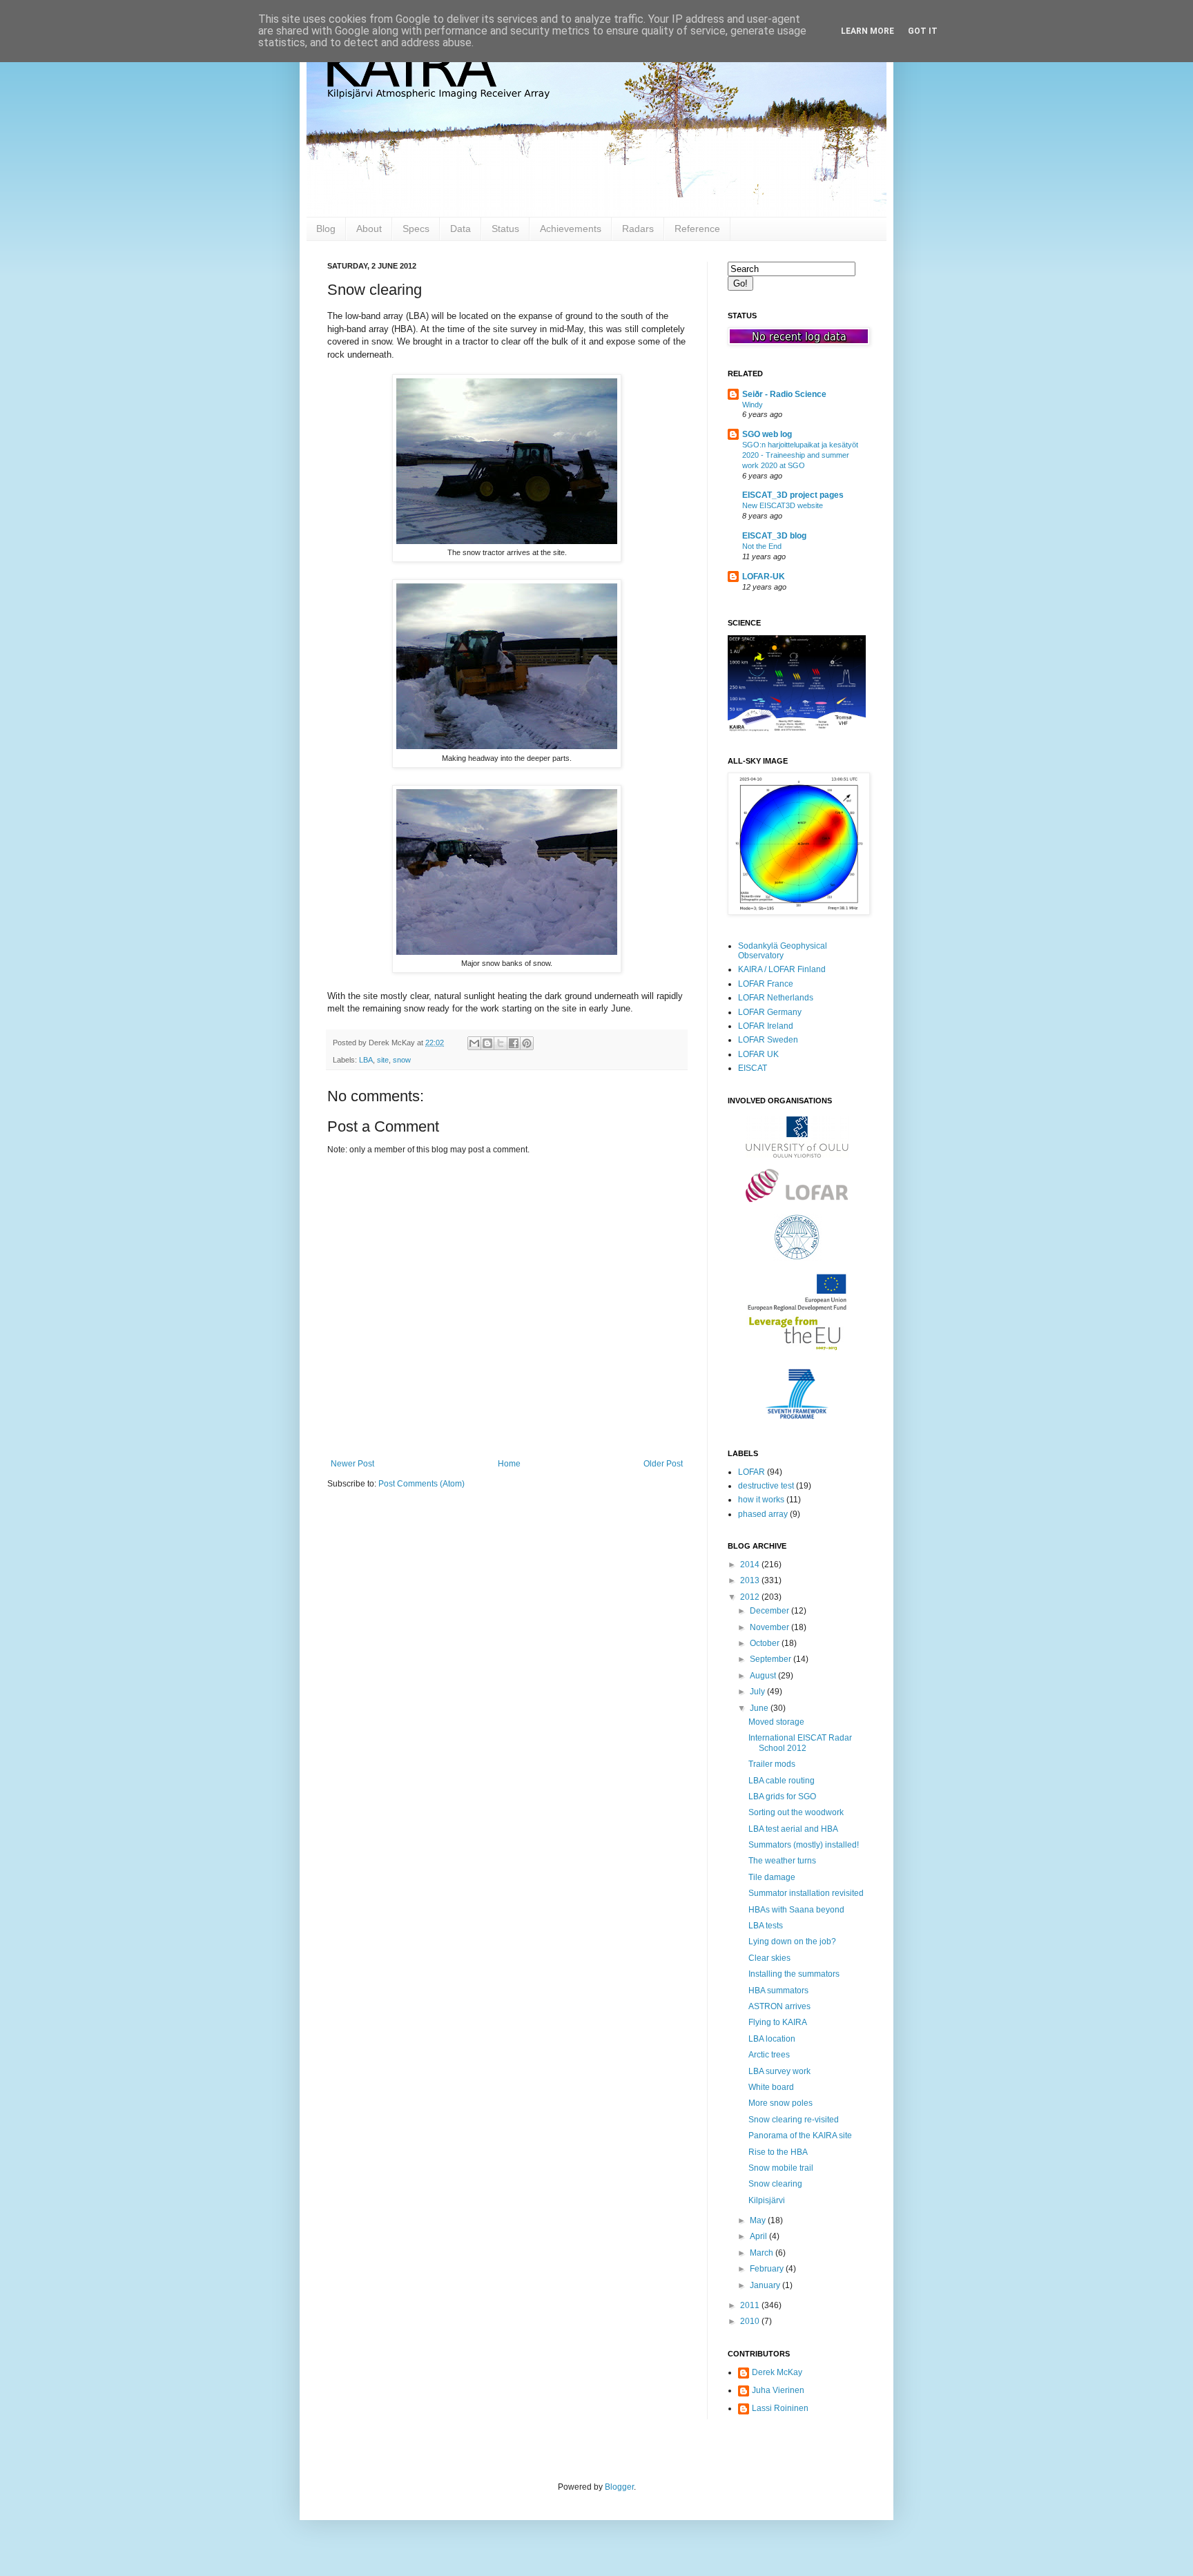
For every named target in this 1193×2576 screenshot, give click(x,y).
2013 (751, 1580)
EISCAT (753, 1068)
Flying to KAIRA (778, 2022)
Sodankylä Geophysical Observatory (783, 951)
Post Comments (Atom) (421, 1484)
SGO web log (767, 434)
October (766, 1643)
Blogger (619, 2487)
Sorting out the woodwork (796, 1812)
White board (771, 2087)
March (763, 2253)
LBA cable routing (782, 1781)
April (759, 2236)
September (772, 1659)
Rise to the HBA (778, 2152)
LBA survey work (779, 2071)
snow (402, 1060)
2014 (751, 1565)
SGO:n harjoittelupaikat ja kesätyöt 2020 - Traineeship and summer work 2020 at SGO (800, 455)
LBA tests (766, 1926)
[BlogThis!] (487, 1043)
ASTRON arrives (779, 2006)
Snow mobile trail (781, 2168)
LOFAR (751, 1472)
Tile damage (772, 1877)
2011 (751, 2305)
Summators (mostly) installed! (804, 1845)
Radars (638, 229)
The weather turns (782, 1861)
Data (460, 229)
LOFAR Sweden (768, 1040)
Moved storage (776, 1722)
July (758, 1692)
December (770, 1611)
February (768, 2269)
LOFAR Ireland (766, 1026)
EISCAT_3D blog (774, 536)
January (766, 2285)
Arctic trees (769, 2055)
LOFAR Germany (770, 1012)
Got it (923, 31)
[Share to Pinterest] (527, 1043)
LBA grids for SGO (782, 1797)
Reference (697, 229)
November (770, 1627)
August (764, 1676)
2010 (751, 2321)
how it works (761, 1500)
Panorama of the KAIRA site (800, 2136)
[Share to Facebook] (514, 1043)
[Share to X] (501, 1043)
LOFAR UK (758, 1054)
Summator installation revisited (806, 1893)
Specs (416, 229)
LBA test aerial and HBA (793, 1829)
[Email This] (474, 1043)
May (759, 2220)
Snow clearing (775, 2184)
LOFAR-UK (764, 577)
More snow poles (780, 2103)
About (369, 229)
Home (509, 1464)
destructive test (766, 1486)
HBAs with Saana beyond (796, 1910)
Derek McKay (777, 2372)
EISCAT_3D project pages (793, 495)
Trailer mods (772, 1764)
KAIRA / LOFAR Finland (782, 969)
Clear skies (769, 1958)
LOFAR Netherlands (776, 998)
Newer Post (352, 1464)
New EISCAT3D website (783, 505)
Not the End (762, 546)
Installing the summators (794, 1974)
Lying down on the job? (792, 1941)
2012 (751, 1597)
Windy (753, 405)
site (383, 1060)
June (760, 1708)
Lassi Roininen (780, 2408)
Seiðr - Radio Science (784, 394)
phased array (763, 1514)
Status (505, 229)
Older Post (663, 1464)
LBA (366, 1060)
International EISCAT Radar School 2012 (800, 1743)
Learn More (867, 31)
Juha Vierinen (778, 2390)
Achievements (571, 229)
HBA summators (778, 1991)
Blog (326, 229)
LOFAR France (766, 984)
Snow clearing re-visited (794, 2120)
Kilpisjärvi (767, 2200)
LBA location (772, 2039)
